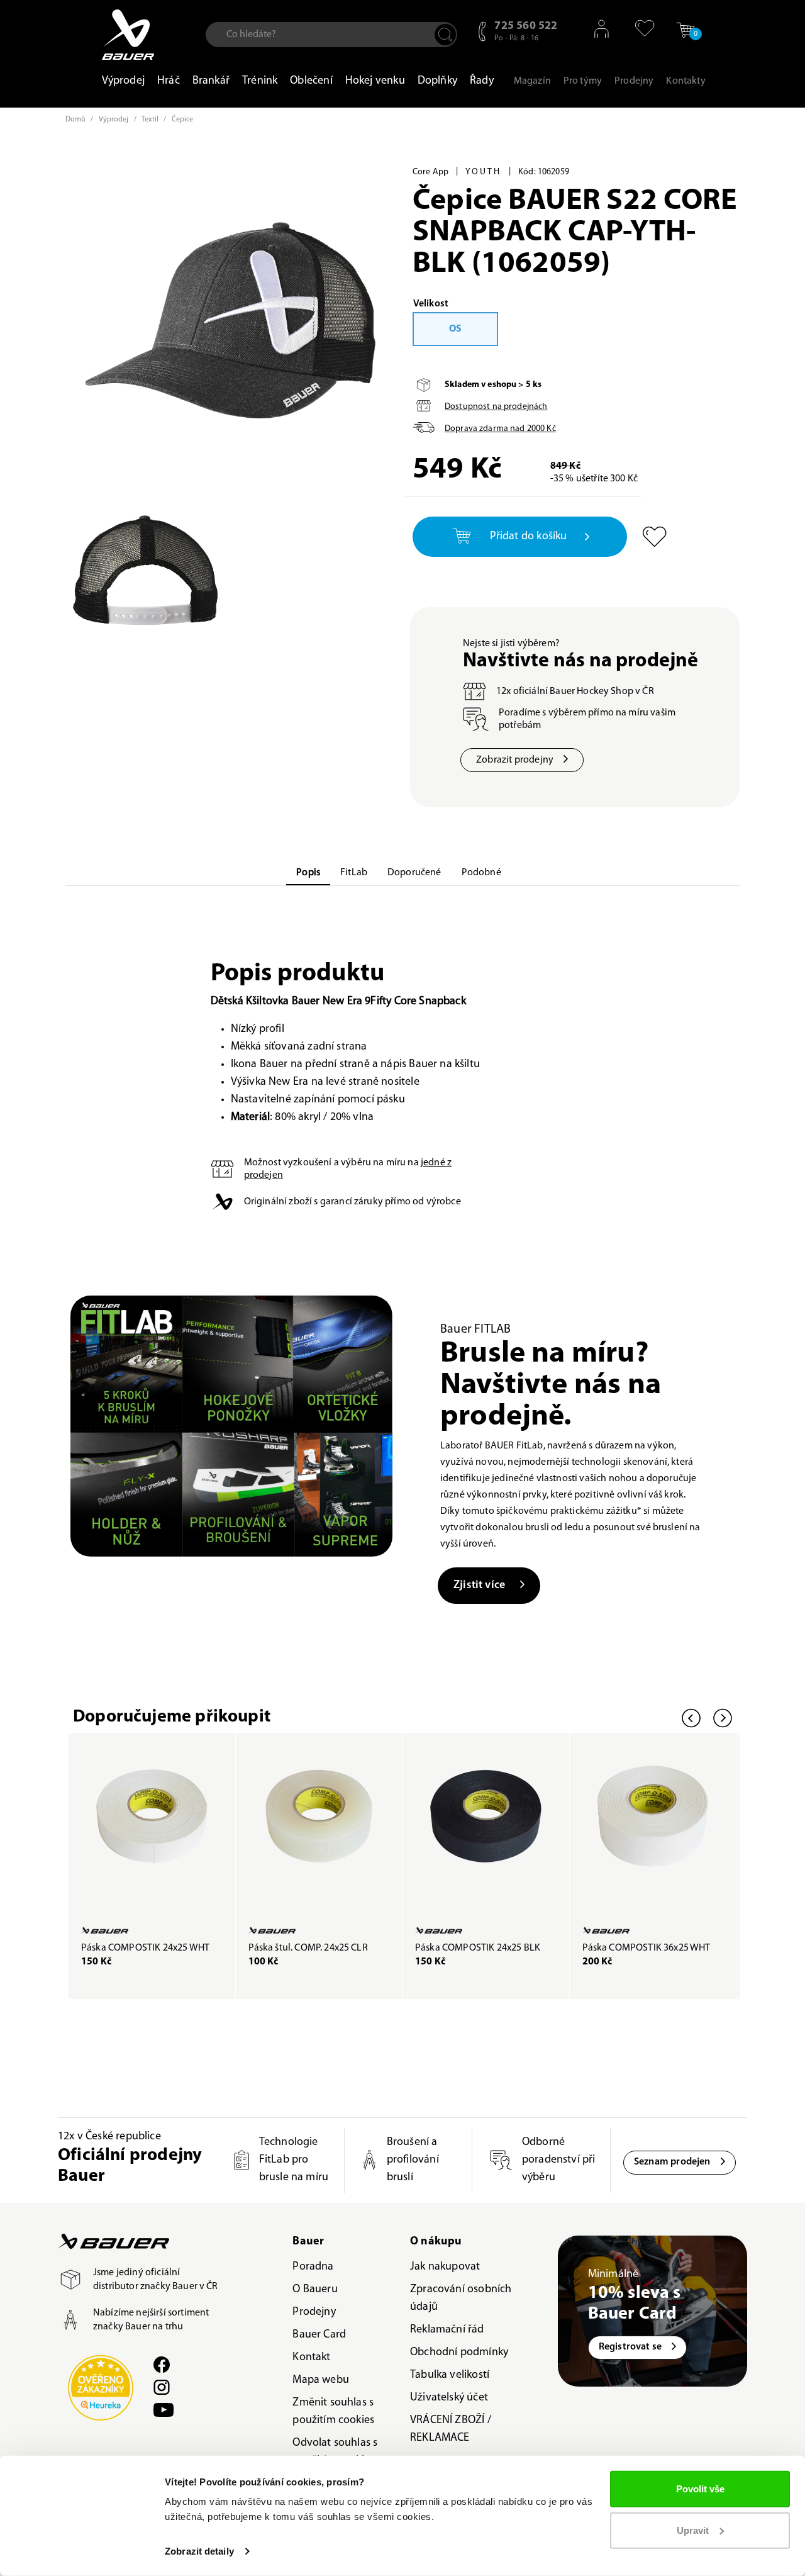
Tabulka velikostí (450, 2375)
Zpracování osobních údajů (461, 2299)
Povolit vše (700, 2489)
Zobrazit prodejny (515, 760)
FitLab (354, 873)
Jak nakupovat (445, 2267)
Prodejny (314, 2312)
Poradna (313, 2267)
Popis (308, 873)
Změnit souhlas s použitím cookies (333, 2412)
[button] (640, 28)
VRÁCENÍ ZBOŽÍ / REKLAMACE (451, 2429)
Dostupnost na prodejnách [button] (496, 407)
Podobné (481, 873)
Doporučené (414, 873)
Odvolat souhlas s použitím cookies (335, 2452)
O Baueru (315, 2290)
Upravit (693, 2530)
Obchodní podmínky (459, 2353)
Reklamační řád (447, 2330)
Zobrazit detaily (199, 2551)
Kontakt (311, 2358)
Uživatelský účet (449, 2398)
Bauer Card (319, 2335)
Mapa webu (321, 2380)
